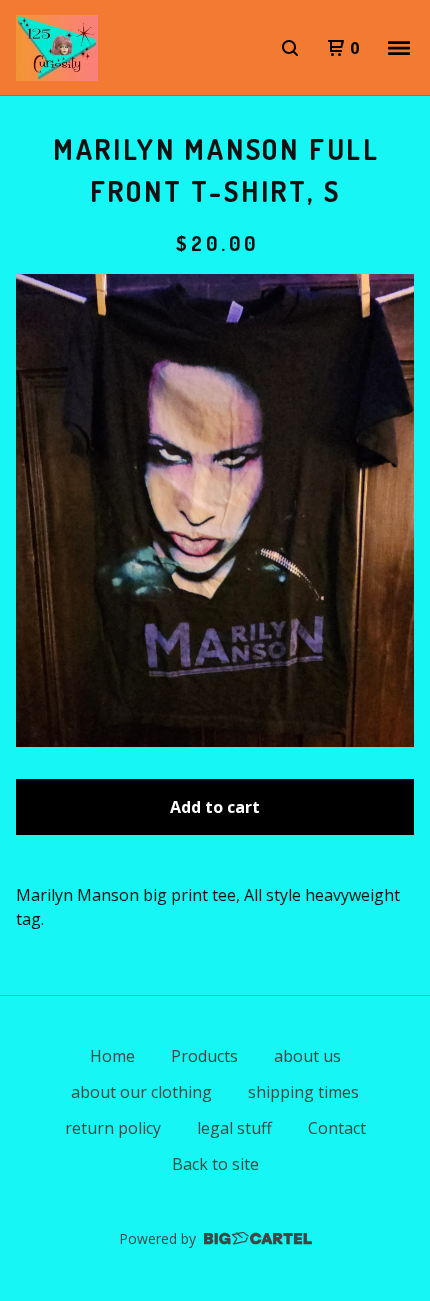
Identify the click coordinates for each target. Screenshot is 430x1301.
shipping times (303, 1092)
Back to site (215, 1164)
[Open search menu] (290, 48)
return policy (113, 1128)
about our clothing (141, 1092)
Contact (337, 1128)
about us (307, 1056)
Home (112, 1056)
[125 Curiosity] (57, 48)
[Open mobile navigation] (399, 48)
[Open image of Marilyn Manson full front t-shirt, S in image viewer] (215, 510)
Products (204, 1056)
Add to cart (215, 807)
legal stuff (234, 1128)
